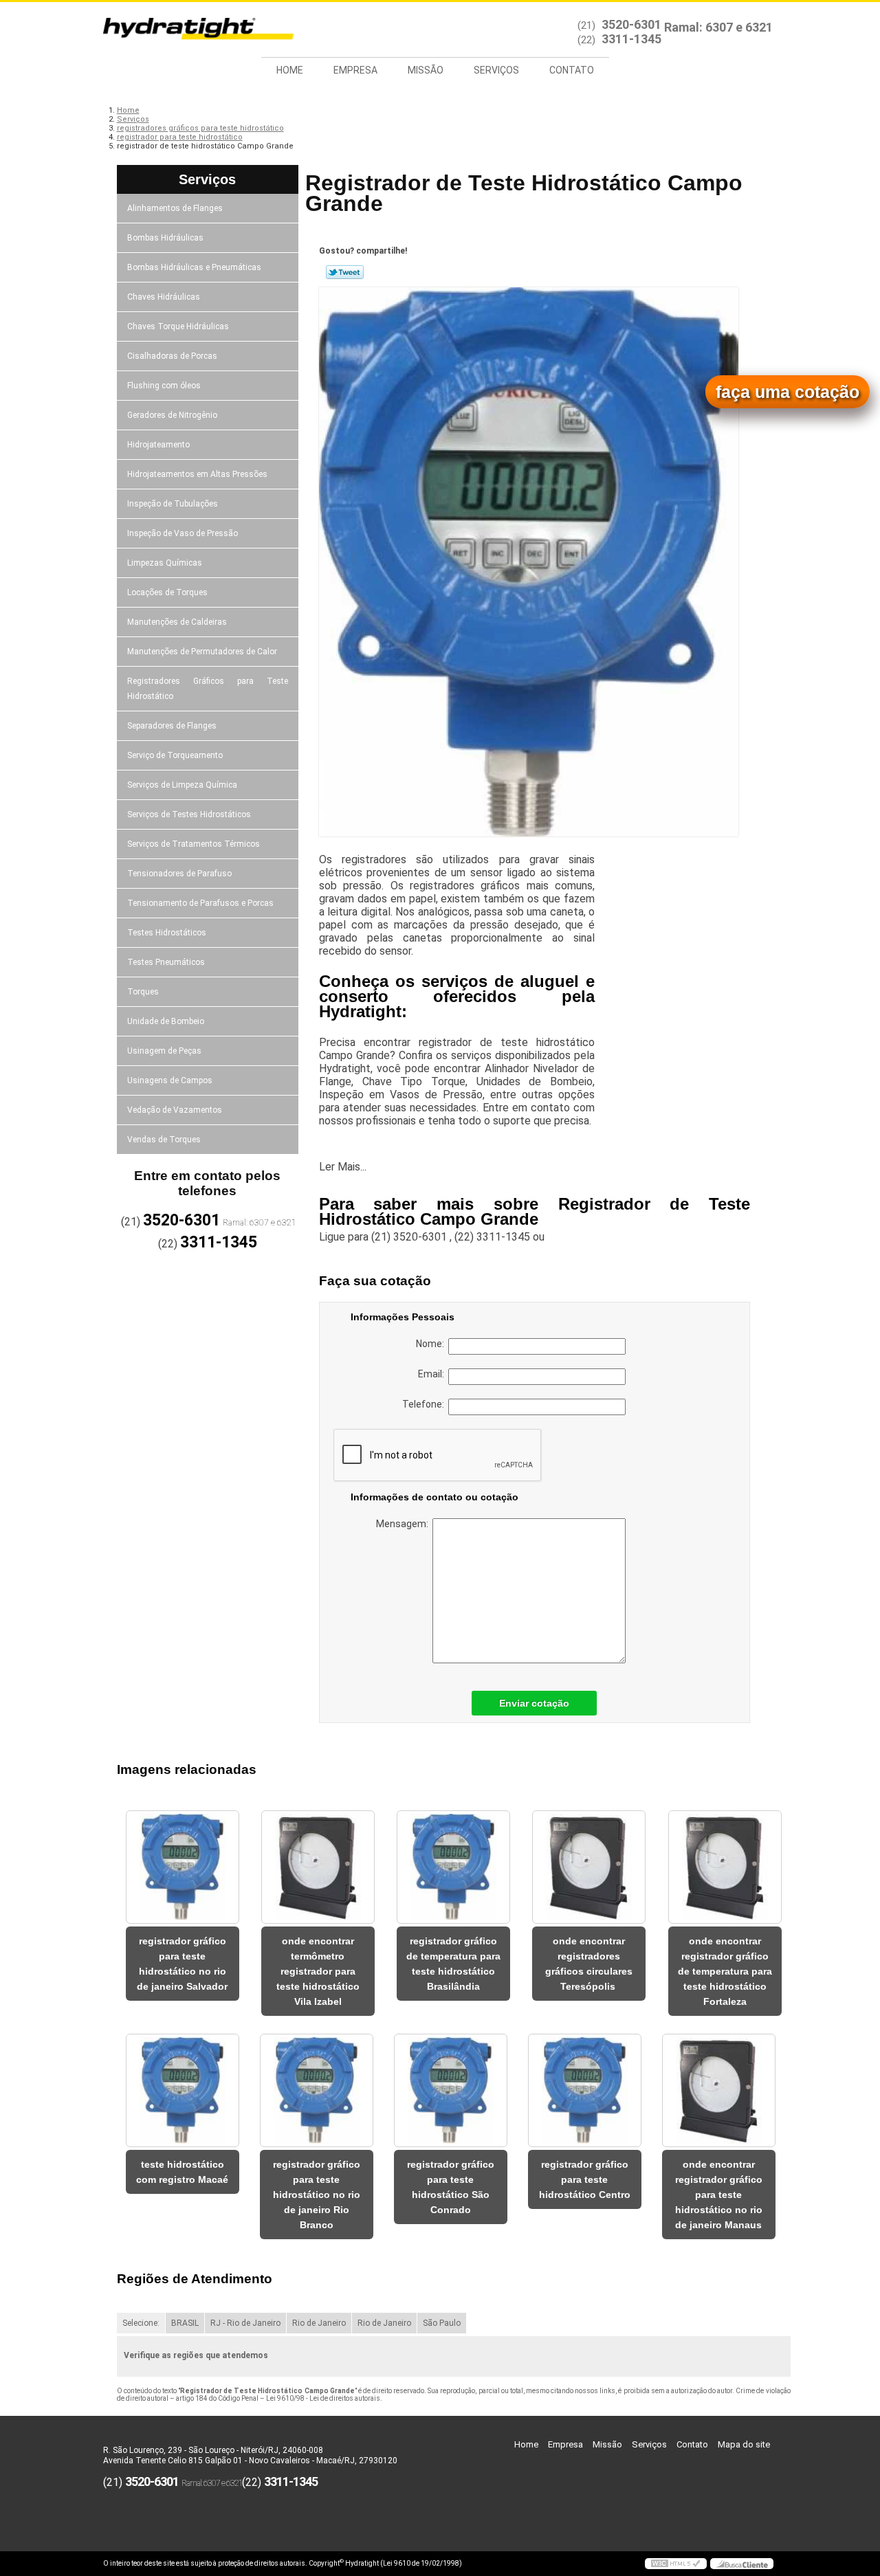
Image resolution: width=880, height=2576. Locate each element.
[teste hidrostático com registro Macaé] (183, 2090)
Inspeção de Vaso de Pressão (183, 533)
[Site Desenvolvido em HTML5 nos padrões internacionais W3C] (676, 2564)
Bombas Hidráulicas (165, 238)
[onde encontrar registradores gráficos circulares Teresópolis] (589, 1867)
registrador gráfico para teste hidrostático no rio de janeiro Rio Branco (317, 2195)
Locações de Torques (167, 592)
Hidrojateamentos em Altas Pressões (197, 474)
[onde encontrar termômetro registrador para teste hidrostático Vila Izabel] (318, 1867)
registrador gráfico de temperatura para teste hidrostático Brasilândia (453, 1964)
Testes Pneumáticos (166, 962)
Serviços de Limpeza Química (182, 785)
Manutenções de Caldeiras (177, 622)
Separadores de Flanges (172, 726)
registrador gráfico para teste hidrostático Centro (585, 2179)
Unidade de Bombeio (166, 1021)
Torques (143, 992)
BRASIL (185, 2323)
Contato (572, 70)
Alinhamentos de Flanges (175, 208)
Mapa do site (744, 2444)
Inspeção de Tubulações (173, 504)
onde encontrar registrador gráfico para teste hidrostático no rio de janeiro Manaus (719, 2195)
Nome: (432, 1344)
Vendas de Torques (164, 1140)
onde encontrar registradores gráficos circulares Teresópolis (589, 1964)
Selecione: (141, 2323)
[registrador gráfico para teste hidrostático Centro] (585, 2090)
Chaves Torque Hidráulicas (178, 326)
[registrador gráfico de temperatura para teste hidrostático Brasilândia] (453, 1867)
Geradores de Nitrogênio (172, 415)
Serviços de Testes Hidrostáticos (189, 814)
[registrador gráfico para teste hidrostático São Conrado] (451, 2090)
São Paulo (442, 2323)
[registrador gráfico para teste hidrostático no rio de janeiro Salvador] (183, 1867)
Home (290, 70)
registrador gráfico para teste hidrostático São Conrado (451, 2187)
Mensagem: (404, 1524)
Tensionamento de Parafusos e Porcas (200, 903)
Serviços (496, 70)
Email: (433, 1374)
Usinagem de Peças (164, 1051)
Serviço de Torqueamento (175, 755)
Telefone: (425, 1404)
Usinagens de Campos (170, 1080)
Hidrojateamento (158, 445)
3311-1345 (631, 39)
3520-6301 (631, 24)
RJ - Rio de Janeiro (245, 2323)
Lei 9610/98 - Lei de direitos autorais (323, 2398)
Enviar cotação (534, 1703)
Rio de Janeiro (319, 2323)
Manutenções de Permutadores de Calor (202, 652)
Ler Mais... (343, 1167)
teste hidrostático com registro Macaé (182, 2172)
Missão (426, 70)
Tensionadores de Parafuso (179, 874)
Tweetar (345, 272)
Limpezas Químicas (165, 563)
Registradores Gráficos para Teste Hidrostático (208, 689)
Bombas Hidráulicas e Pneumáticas (194, 267)
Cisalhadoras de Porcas (172, 356)
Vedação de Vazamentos (175, 1110)
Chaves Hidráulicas (164, 297)
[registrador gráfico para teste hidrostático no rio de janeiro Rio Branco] (317, 2090)
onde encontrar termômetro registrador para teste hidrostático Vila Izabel (318, 1971)
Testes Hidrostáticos (167, 933)
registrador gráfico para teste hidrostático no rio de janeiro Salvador (182, 1964)
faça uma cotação (788, 392)
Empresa (355, 70)
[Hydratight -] (182, 30)
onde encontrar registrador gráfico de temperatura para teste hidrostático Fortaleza (725, 1971)
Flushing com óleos (164, 386)
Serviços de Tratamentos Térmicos (194, 844)
